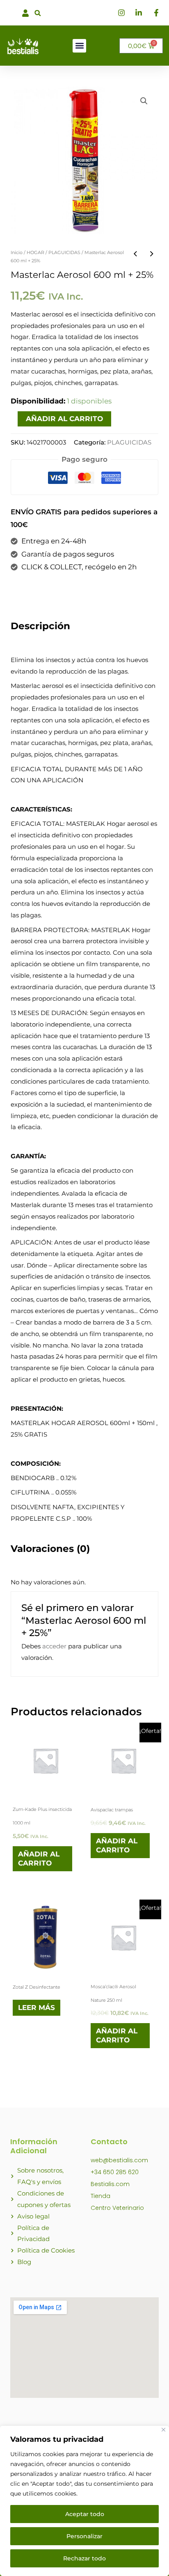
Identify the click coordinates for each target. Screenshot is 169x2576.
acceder (54, 1646)
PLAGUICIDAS (64, 252)
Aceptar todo (85, 2514)
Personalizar (84, 2536)
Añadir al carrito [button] (39, 1859)
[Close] (163, 2430)
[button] (38, 13)
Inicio (17, 252)
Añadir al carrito (64, 419)
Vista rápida (46, 1788)
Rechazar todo (84, 2558)
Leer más (37, 2008)
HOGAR (35, 252)
